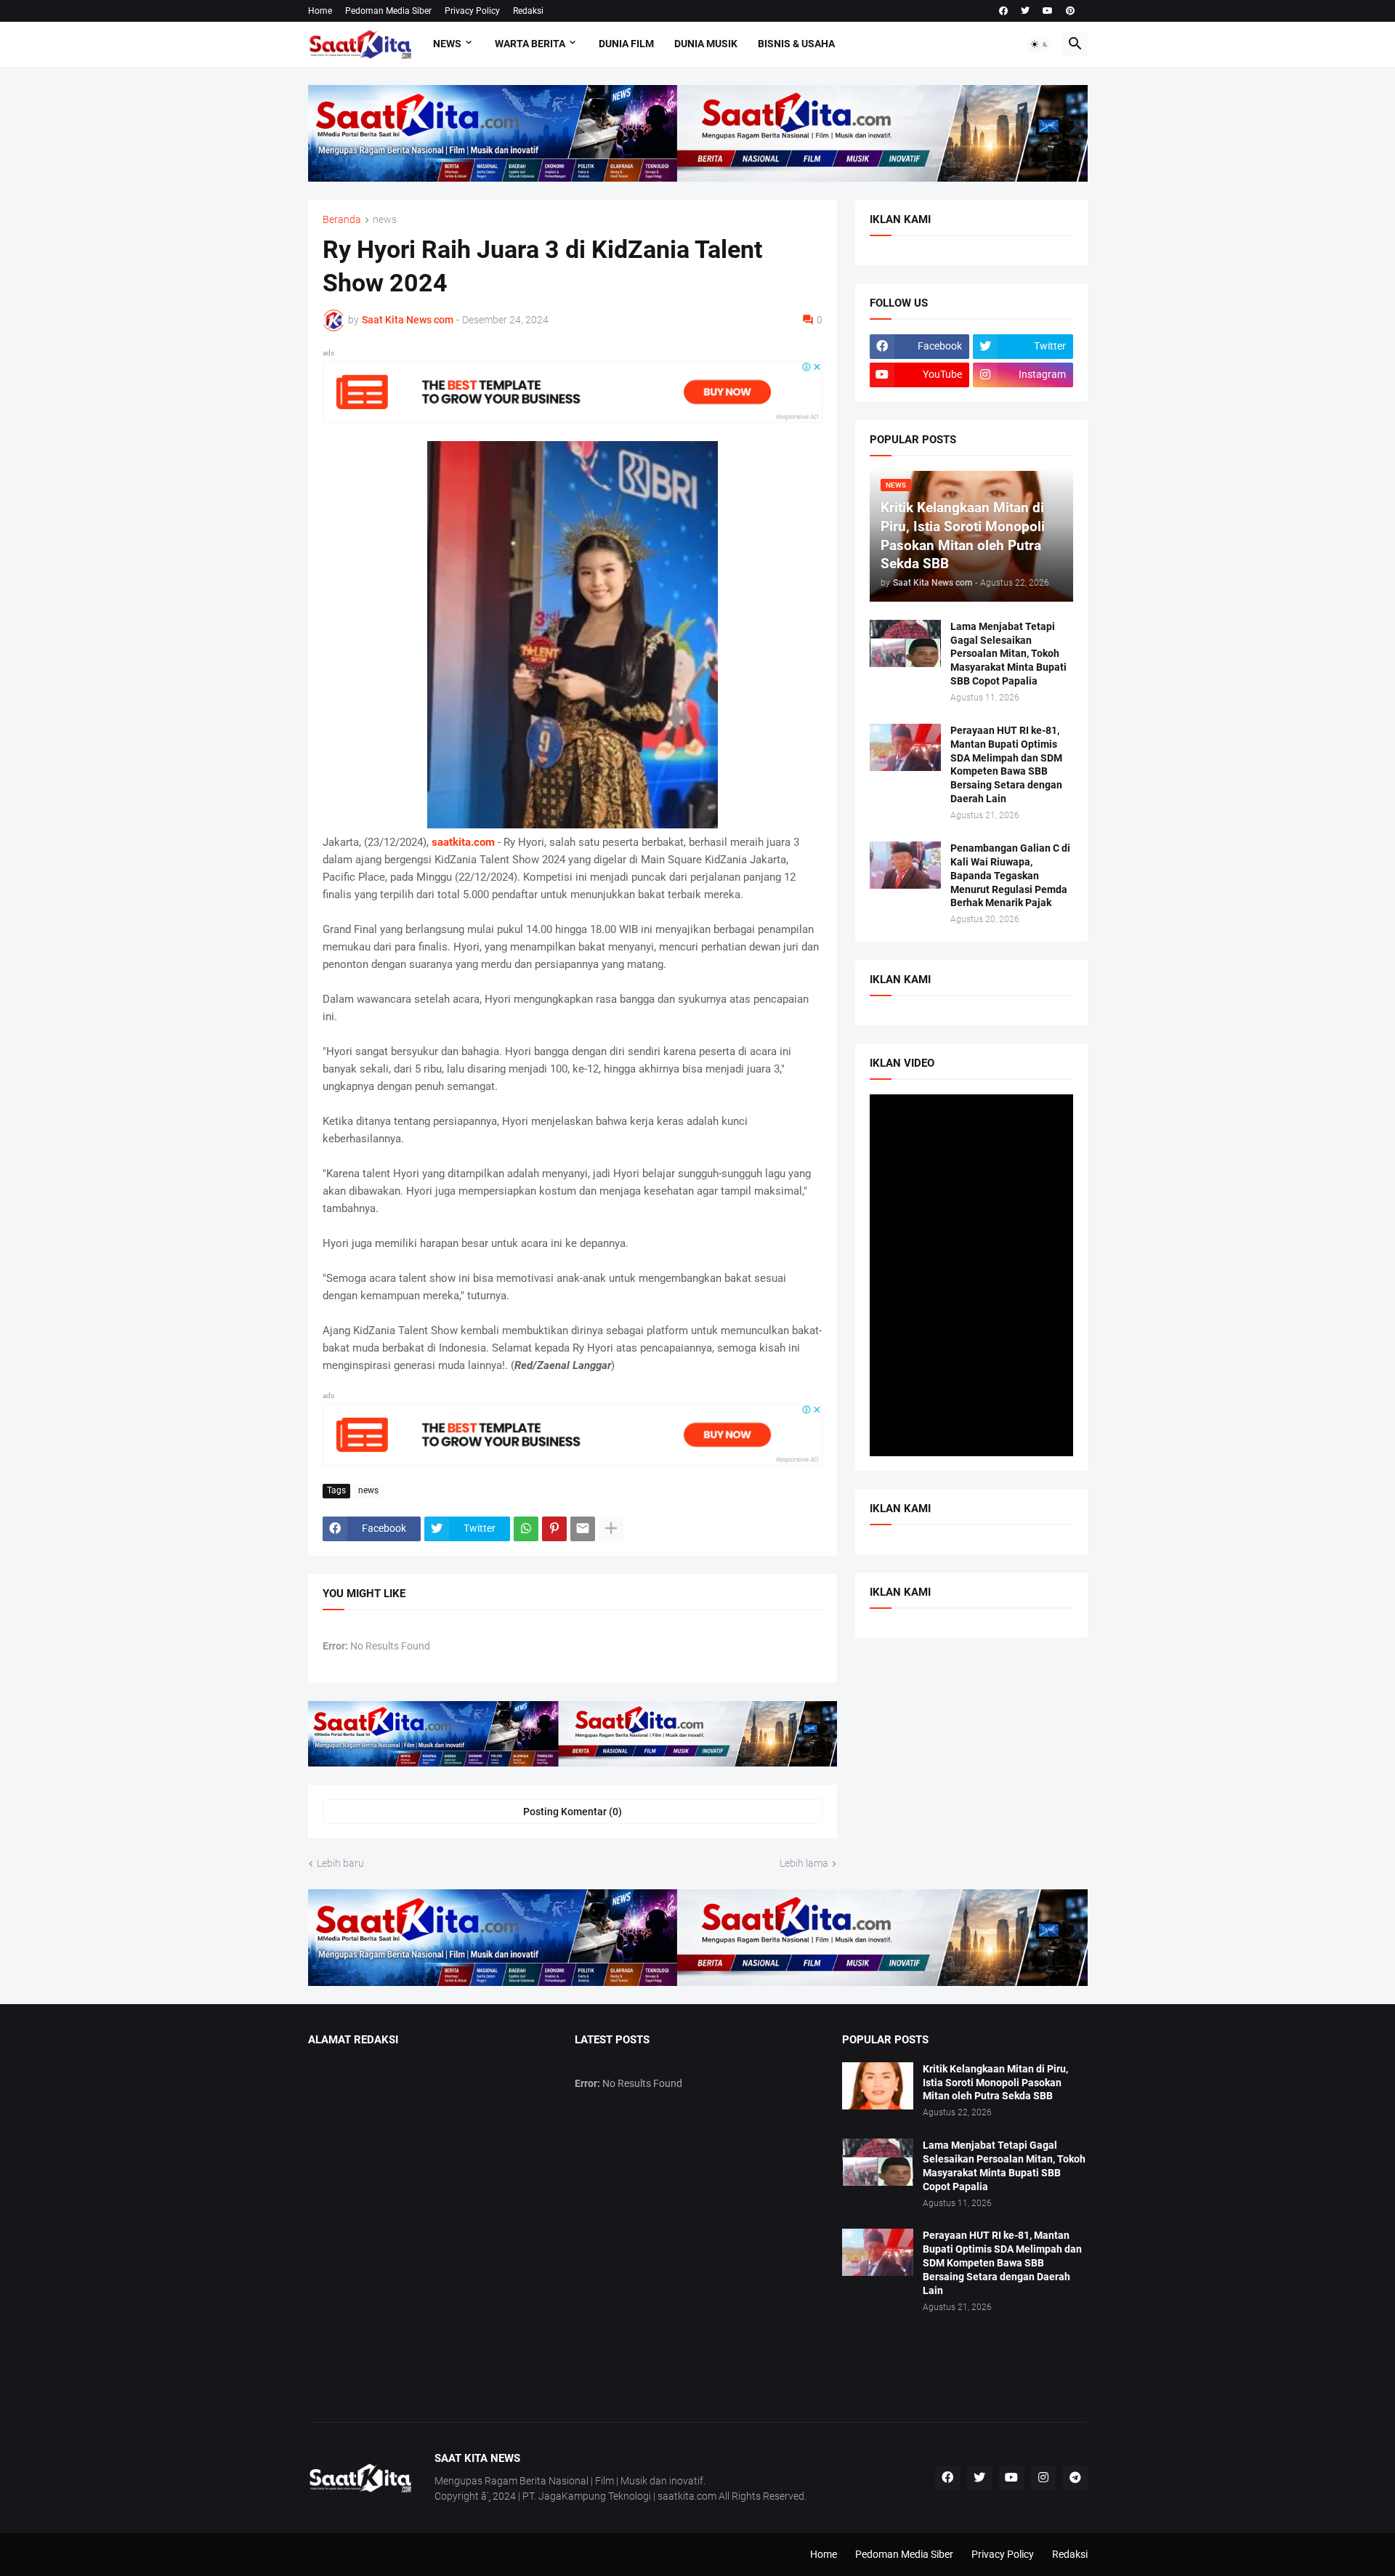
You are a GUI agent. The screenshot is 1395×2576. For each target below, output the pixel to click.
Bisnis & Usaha (796, 44)
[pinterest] (1070, 11)
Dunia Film (626, 44)
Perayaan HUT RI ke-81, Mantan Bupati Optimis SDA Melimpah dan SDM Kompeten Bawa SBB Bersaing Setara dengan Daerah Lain (1006, 765)
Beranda (342, 220)
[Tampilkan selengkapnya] (611, 1529)
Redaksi (528, 11)
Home (320, 11)
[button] (1040, 44)
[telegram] (1075, 2478)
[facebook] (1003, 11)
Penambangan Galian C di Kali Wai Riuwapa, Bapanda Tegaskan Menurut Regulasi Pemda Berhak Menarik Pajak (1010, 876)
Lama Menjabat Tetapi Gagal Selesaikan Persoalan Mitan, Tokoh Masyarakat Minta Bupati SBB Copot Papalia (1008, 654)
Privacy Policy (472, 11)
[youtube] (1048, 11)
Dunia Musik (706, 44)
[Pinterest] (554, 1529)
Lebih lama (804, 1863)
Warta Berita (530, 44)
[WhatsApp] (526, 1529)
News (447, 44)
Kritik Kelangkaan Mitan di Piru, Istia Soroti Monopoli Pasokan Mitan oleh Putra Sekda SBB (995, 2083)
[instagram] (1043, 2478)
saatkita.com (463, 842)
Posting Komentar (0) (573, 1812)
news (385, 220)
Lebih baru (340, 1863)
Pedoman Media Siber (388, 11)
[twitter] (1025, 11)
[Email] (583, 1529)
